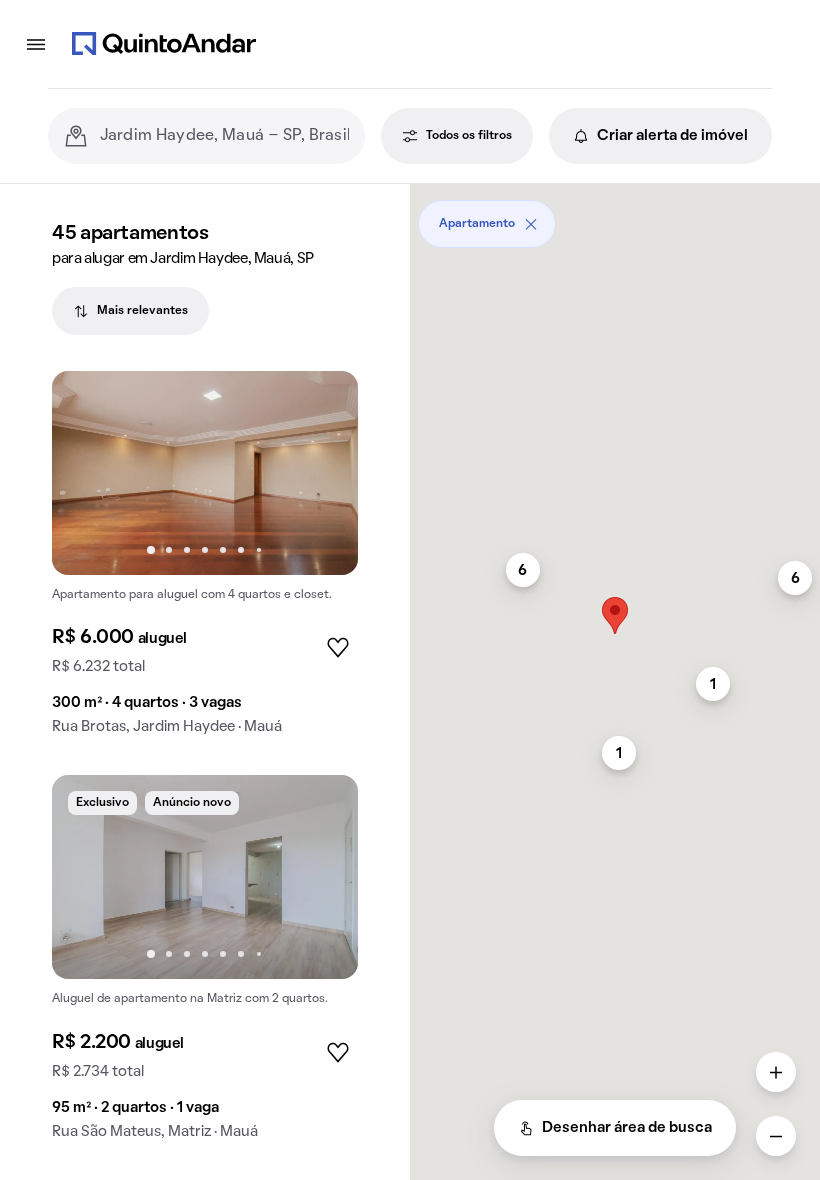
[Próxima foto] (322, 473)
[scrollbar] (615, 216)
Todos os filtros (469, 136)
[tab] (130, 311)
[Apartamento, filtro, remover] (531, 224)
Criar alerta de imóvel (672, 136)
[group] (205, 561)
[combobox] (224, 136)
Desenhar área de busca (627, 1128)
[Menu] (36, 44)
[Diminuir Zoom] (776, 1136)
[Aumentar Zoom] (776, 1072)
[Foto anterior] (88, 473)
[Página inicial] (164, 44)
